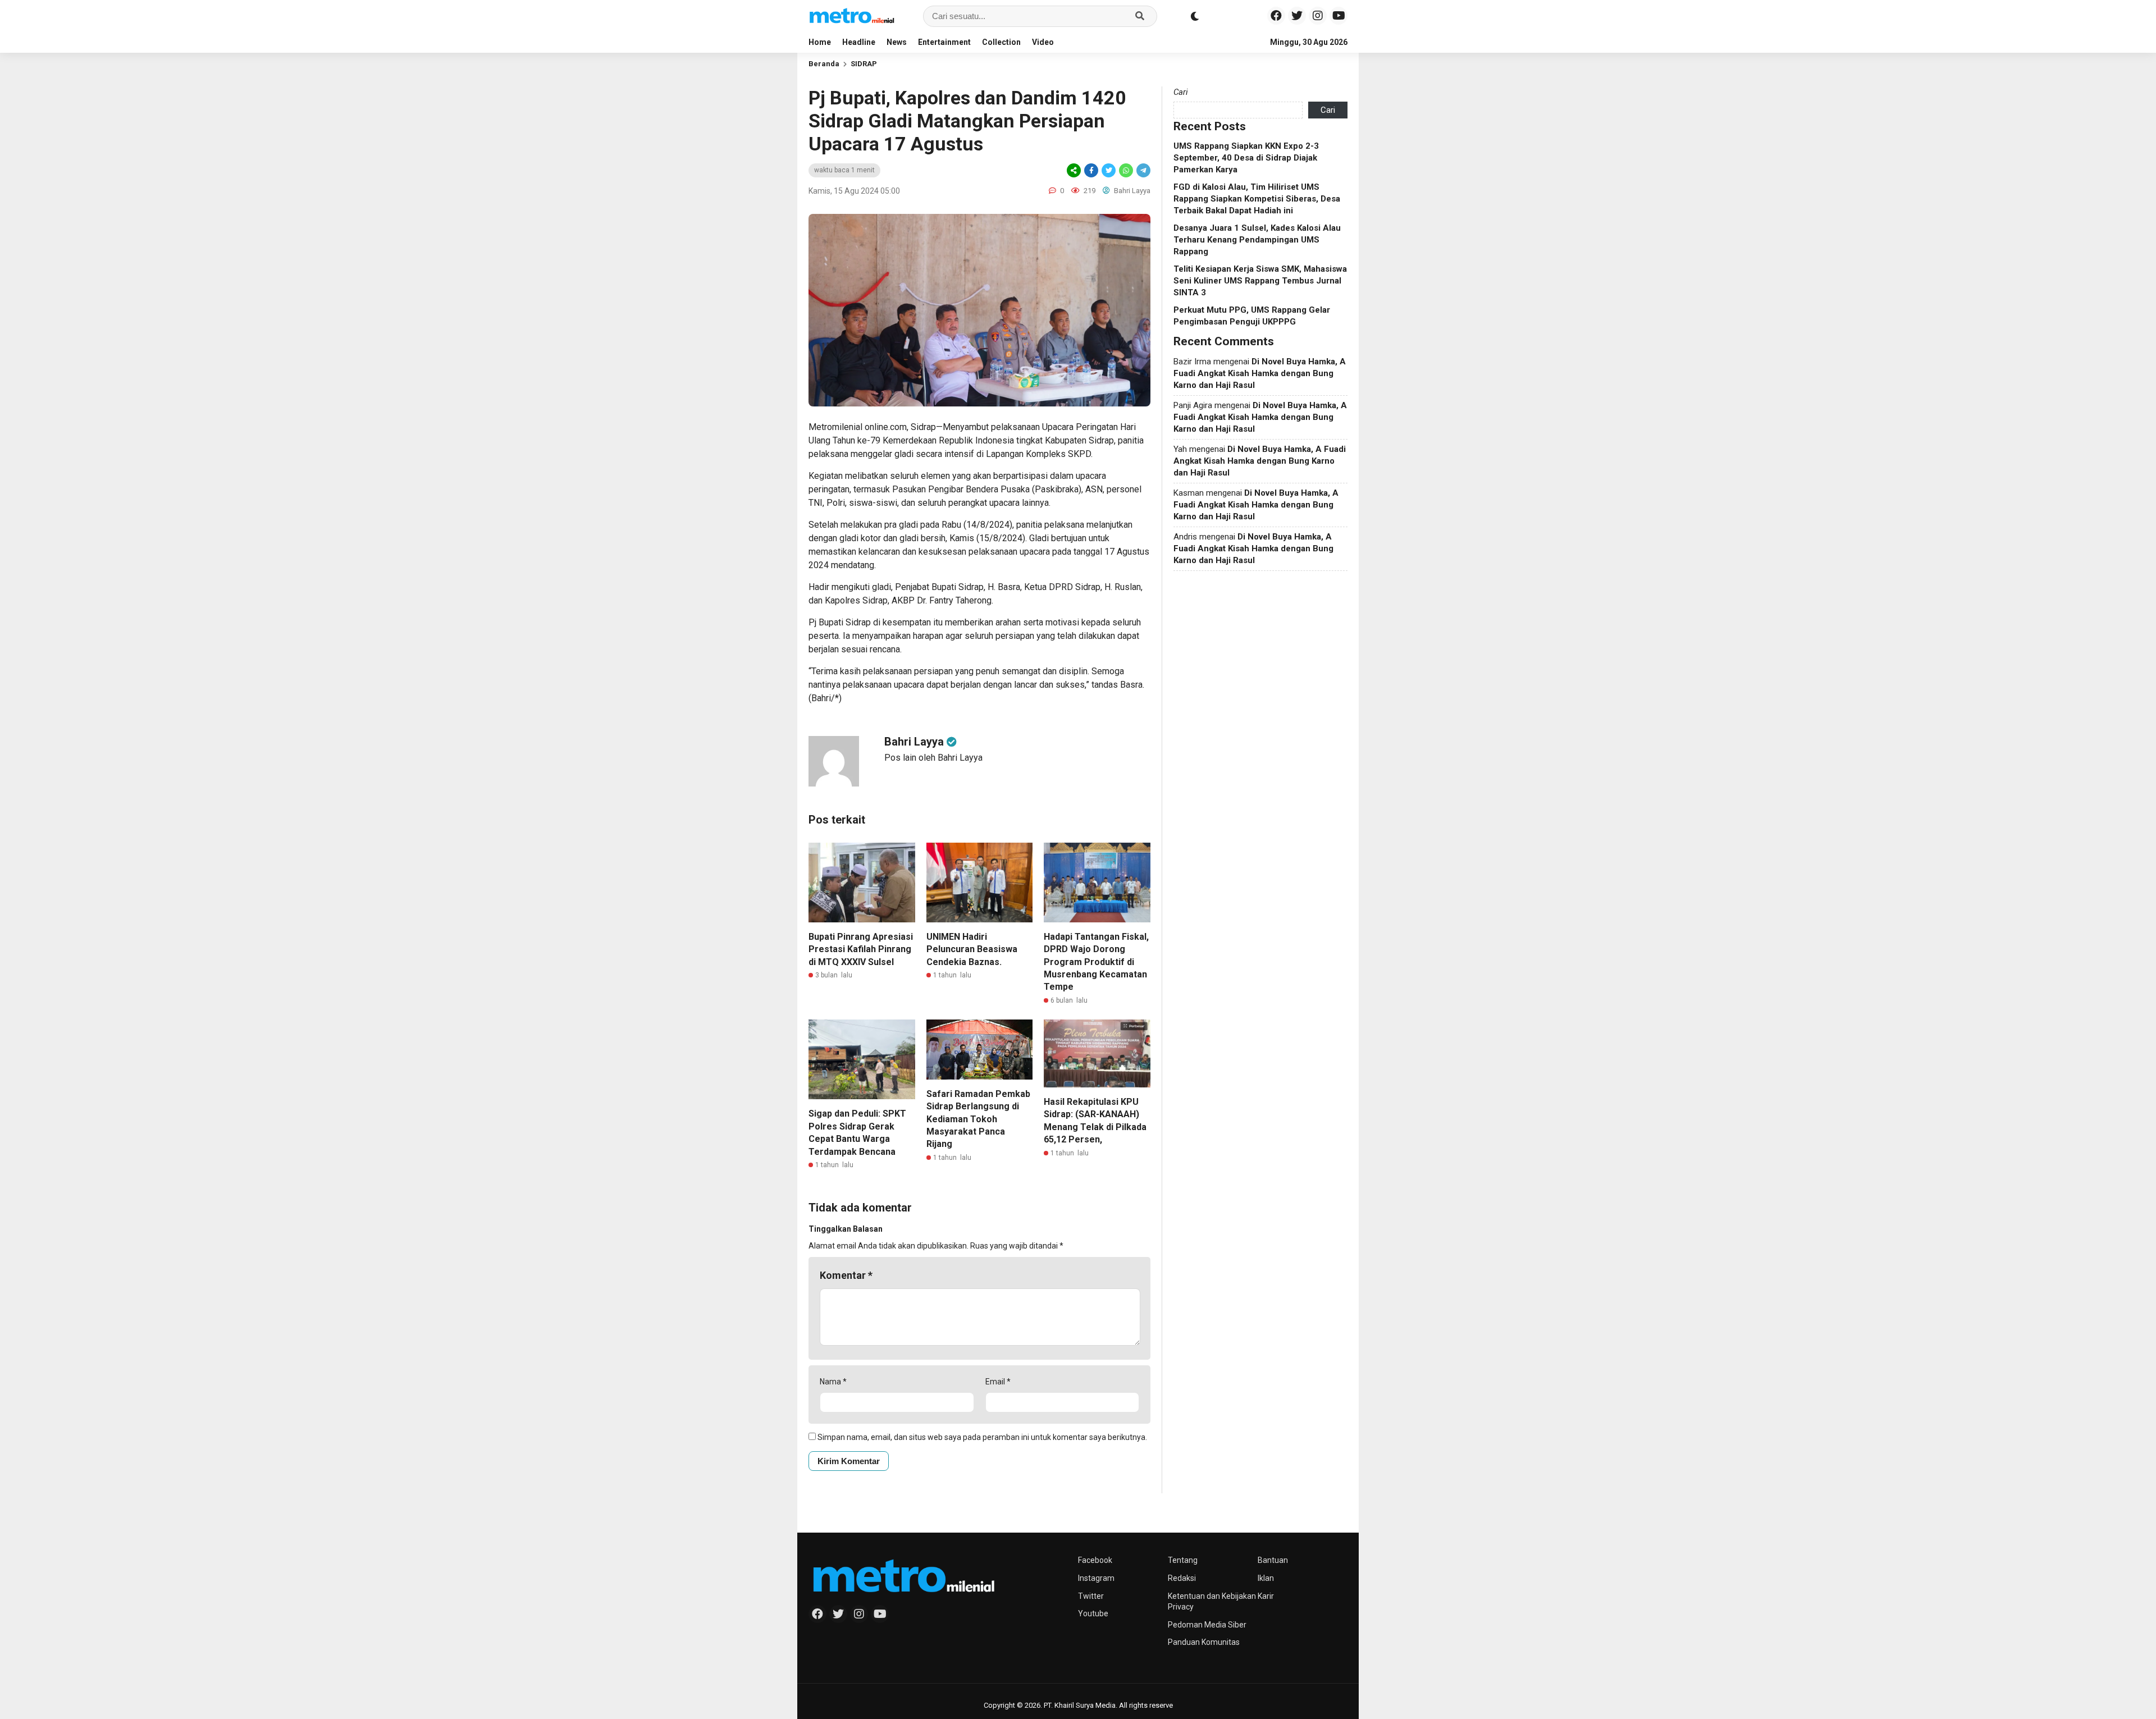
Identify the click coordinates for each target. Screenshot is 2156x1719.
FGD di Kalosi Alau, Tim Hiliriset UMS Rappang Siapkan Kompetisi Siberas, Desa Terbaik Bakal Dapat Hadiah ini (1257, 199)
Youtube (1093, 1613)
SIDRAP (864, 64)
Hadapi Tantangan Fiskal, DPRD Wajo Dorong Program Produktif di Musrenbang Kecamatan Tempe (1096, 962)
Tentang (1183, 1560)
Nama (833, 1382)
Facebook (1095, 1560)
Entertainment (944, 42)
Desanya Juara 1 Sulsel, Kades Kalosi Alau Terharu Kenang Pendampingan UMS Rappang (1257, 240)
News (897, 42)
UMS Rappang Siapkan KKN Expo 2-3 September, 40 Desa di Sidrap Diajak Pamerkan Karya (1246, 158)
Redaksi (1182, 1578)
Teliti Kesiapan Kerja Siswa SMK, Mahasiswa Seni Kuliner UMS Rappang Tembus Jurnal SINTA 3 (1260, 281)
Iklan (1266, 1578)
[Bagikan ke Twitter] (1109, 170)
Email (998, 1382)
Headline (859, 42)
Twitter (1091, 1596)
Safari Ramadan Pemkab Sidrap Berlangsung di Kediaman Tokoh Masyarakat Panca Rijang (978, 1119)
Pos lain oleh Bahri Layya (933, 758)
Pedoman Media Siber (1207, 1625)
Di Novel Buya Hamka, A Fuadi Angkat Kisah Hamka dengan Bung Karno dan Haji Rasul (1260, 373)
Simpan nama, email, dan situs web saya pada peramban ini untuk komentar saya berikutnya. (982, 1437)
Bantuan (1273, 1560)
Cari (1181, 92)
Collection (1001, 42)
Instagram (1096, 1578)
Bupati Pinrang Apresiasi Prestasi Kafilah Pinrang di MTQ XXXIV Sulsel (861, 949)
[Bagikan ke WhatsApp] (1126, 170)
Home (820, 42)
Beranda (824, 64)
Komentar (846, 1275)
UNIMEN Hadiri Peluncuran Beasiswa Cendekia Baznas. (972, 949)
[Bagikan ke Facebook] (1091, 170)
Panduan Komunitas (1204, 1642)
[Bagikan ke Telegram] (1143, 170)
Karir (1266, 1596)
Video (1043, 42)
